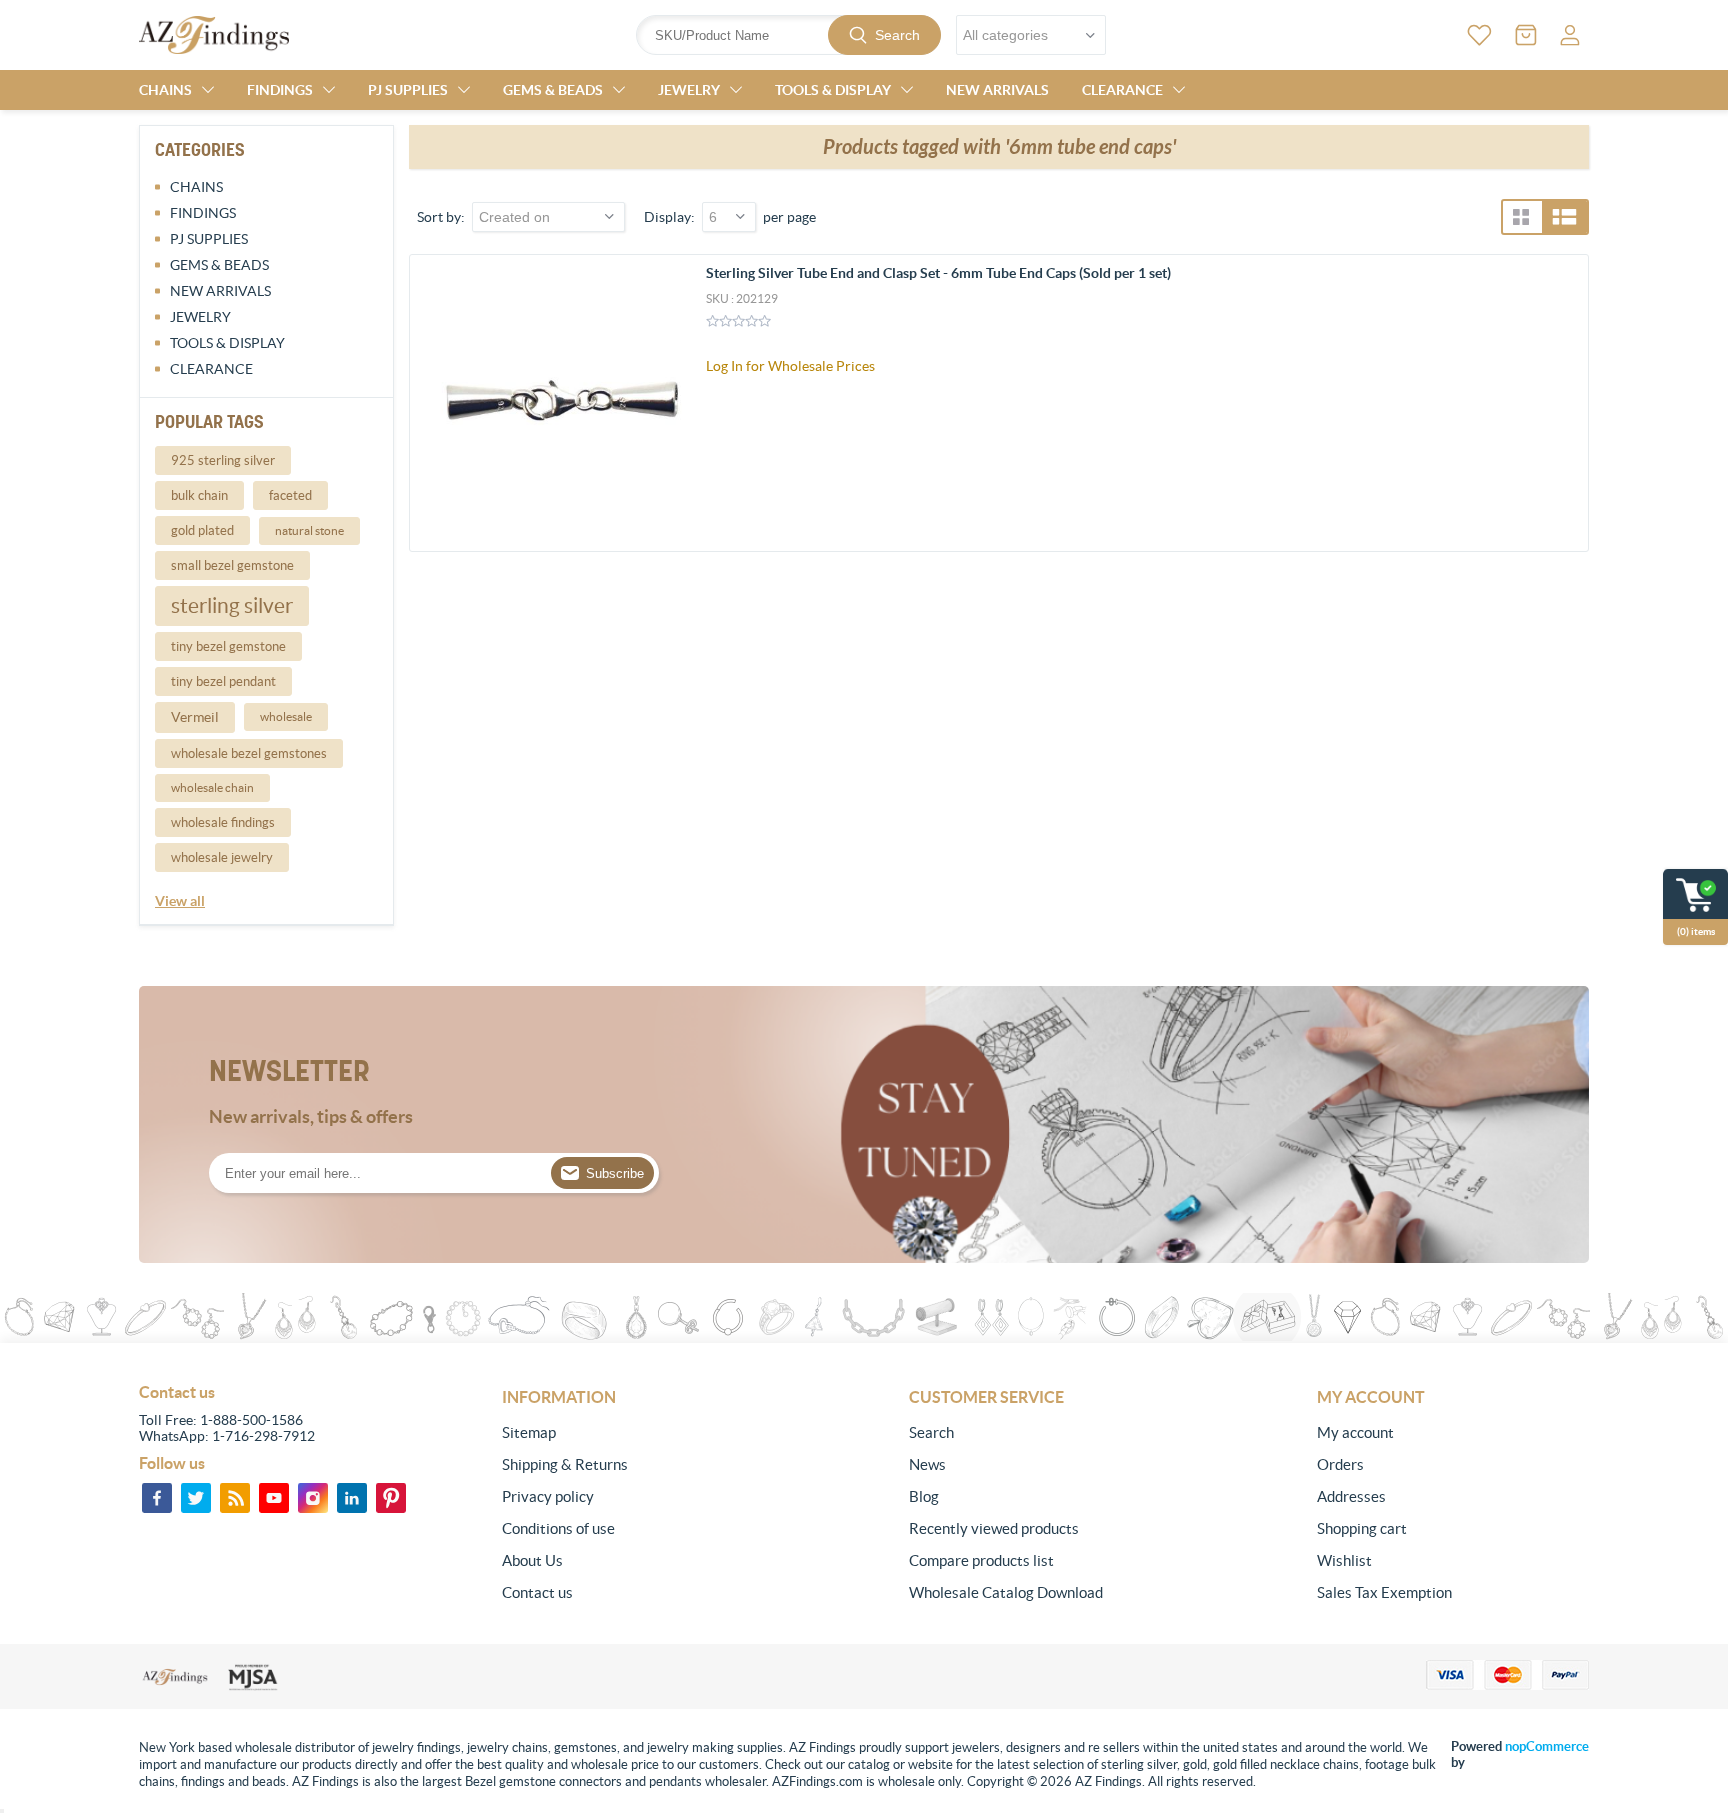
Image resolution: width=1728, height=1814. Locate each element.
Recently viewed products (994, 1528)
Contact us (537, 1592)
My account (1355, 1432)
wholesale (286, 716)
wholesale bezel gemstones (249, 753)
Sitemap (529, 1432)
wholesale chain (212, 787)
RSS (235, 1498)
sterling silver (232, 605)
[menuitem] (638, 1433)
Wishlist (1344, 1560)
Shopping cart (1362, 1528)
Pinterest (391, 1498)
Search (897, 35)
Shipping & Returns (565, 1464)
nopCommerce (1547, 1746)
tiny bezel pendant (223, 681)
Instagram (313, 1498)
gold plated (202, 530)
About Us (532, 1560)
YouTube (274, 1498)
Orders (1340, 1464)
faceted (290, 495)
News (927, 1464)
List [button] (1564, 217)
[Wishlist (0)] (1479, 35)
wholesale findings (223, 822)
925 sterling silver (223, 460)
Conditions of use (558, 1528)
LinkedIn (352, 1498)
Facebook (157, 1498)
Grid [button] (1521, 217)
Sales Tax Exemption (1384, 1592)
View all (180, 901)
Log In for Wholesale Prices (790, 366)
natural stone (309, 530)
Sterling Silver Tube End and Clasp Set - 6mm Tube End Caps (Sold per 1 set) (938, 273)
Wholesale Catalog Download (1006, 1592)
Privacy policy (548, 1496)
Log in (1570, 35)
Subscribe (615, 1173)
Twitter (196, 1498)
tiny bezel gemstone (228, 646)
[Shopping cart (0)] (1526, 35)
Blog (924, 1496)
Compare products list (981, 1560)
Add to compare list (1562, 397)
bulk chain (199, 495)
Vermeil (195, 717)
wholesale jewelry (222, 857)
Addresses (1351, 1496)
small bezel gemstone (232, 565)
